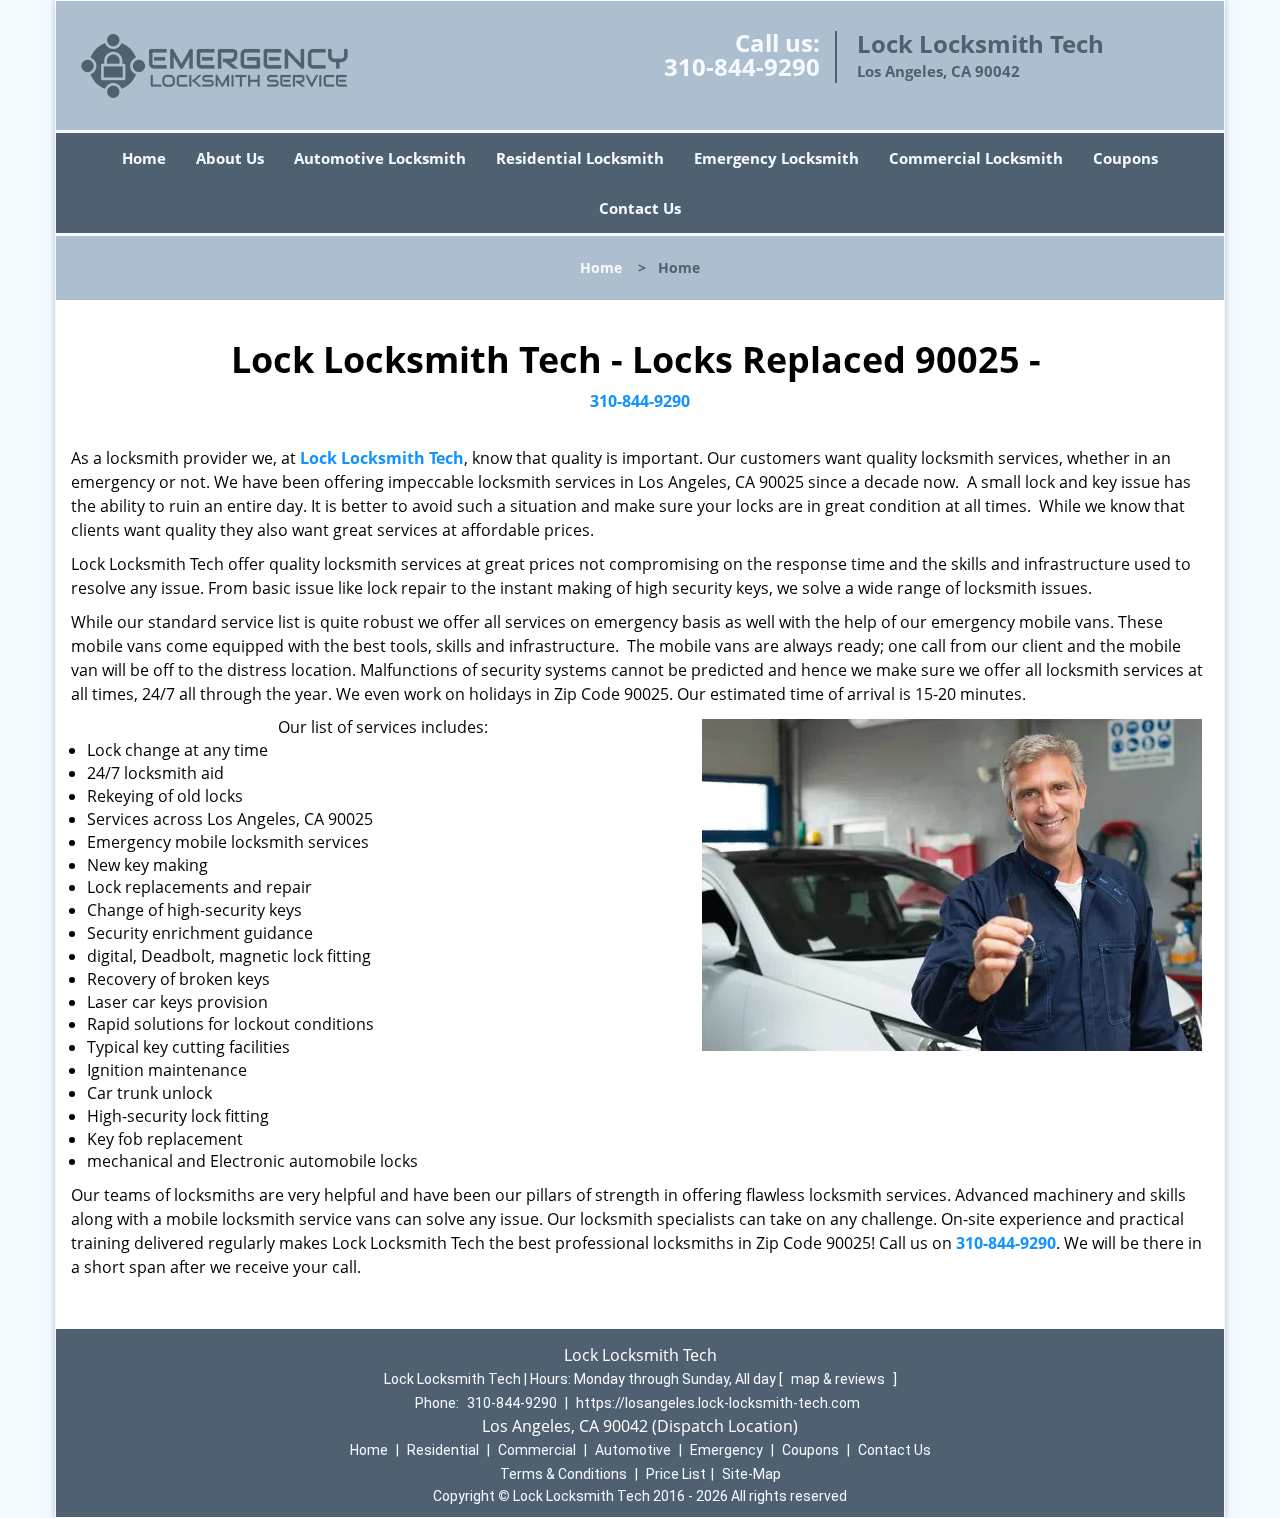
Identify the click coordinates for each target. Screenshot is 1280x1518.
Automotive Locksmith (380, 158)
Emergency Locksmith (776, 158)
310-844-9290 (742, 66)
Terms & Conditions (563, 1474)
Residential (443, 1450)
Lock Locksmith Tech (382, 458)
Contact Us (640, 208)
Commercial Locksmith (976, 158)
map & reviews (839, 1379)
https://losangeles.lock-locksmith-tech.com (718, 1403)
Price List (676, 1474)
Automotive (633, 1450)
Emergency (726, 1450)
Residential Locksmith (580, 158)
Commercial (537, 1450)
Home (144, 158)
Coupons (1125, 158)
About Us (230, 158)
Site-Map (751, 1474)
